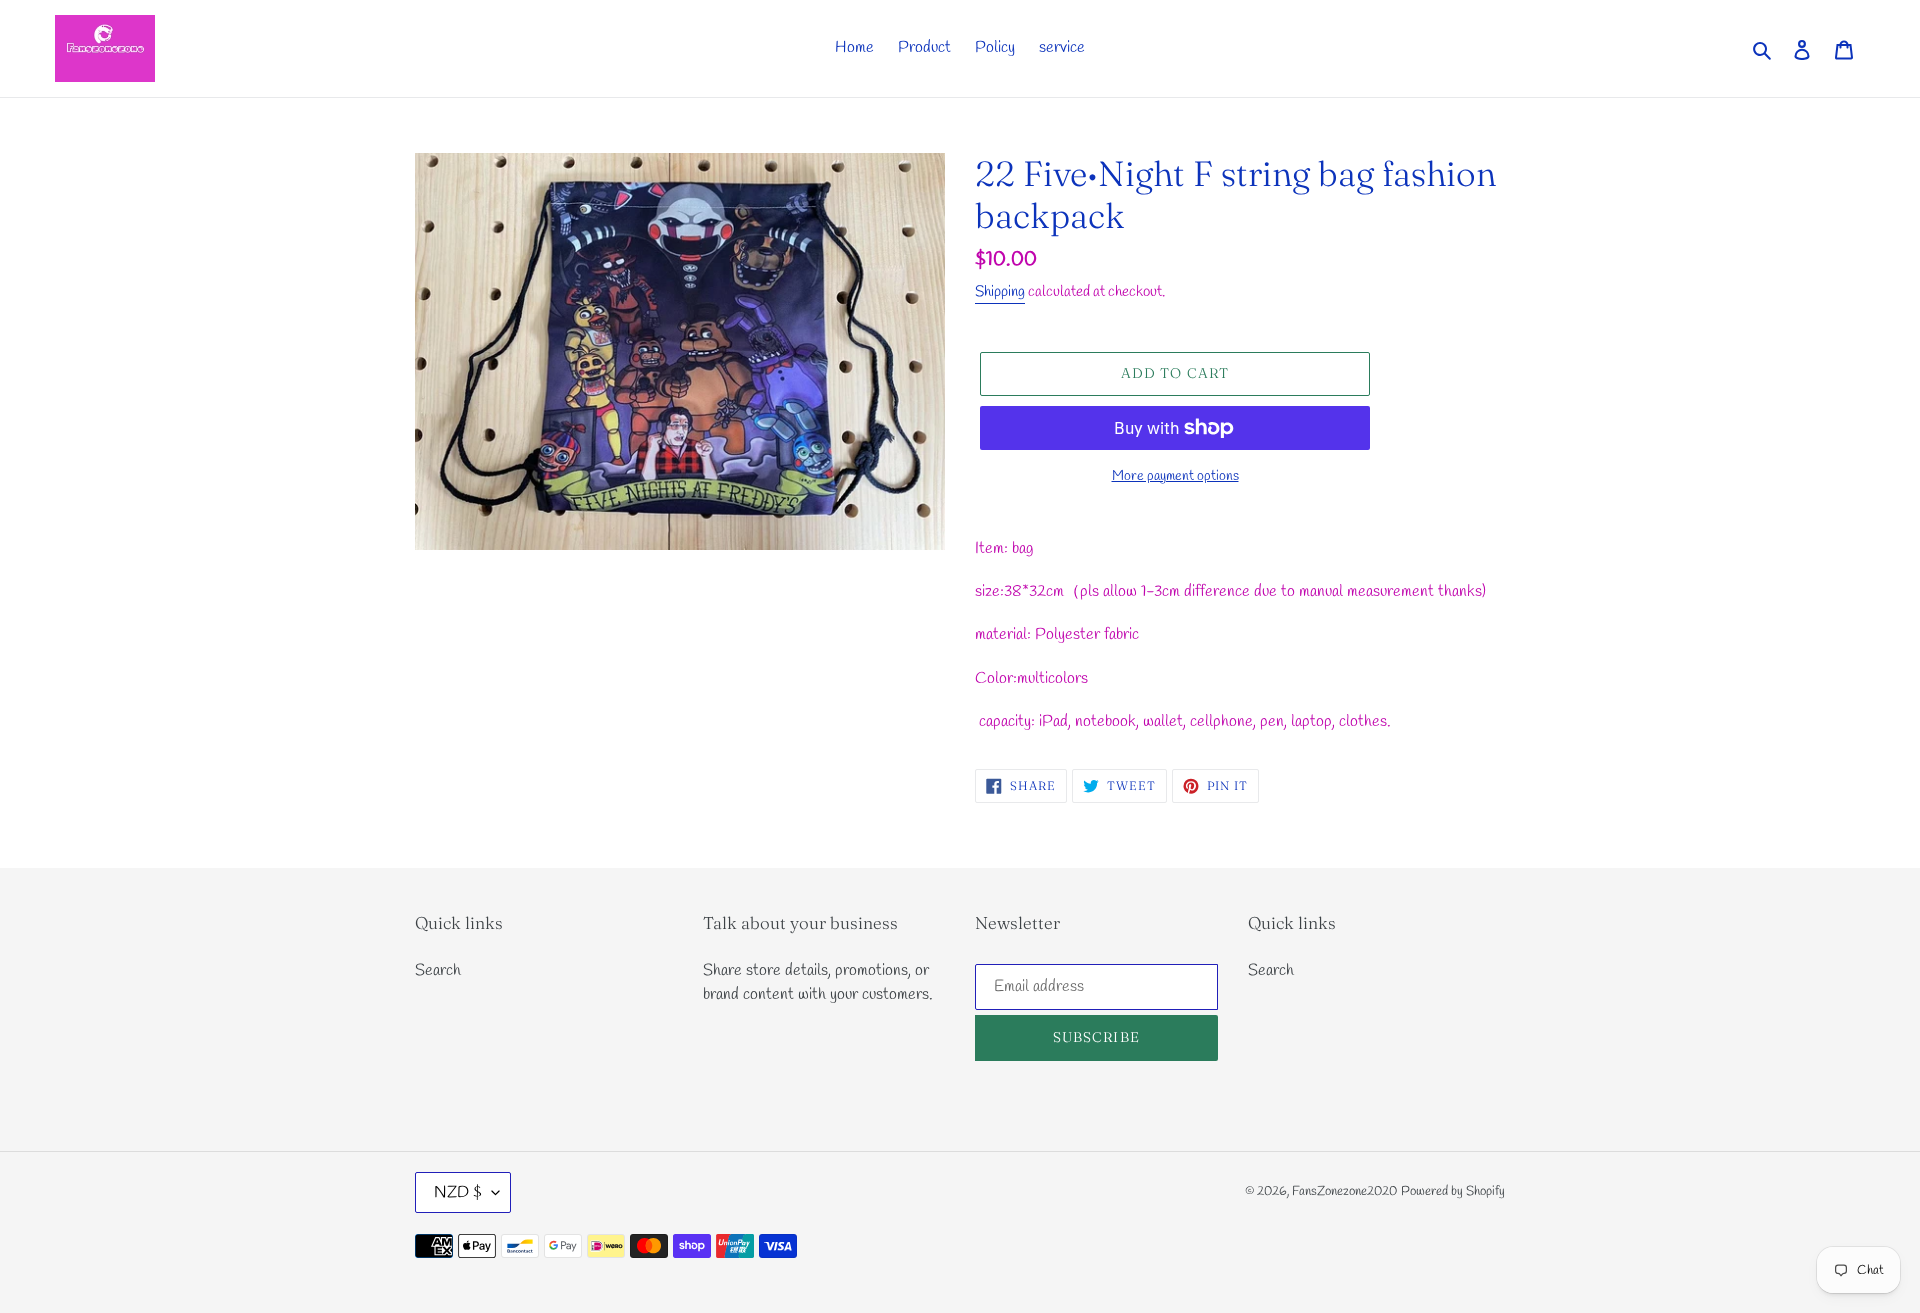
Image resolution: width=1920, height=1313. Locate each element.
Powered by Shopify (1453, 1191)
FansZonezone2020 (1344, 1191)
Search (438, 970)
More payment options (1175, 476)
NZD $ (458, 1192)
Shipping (1000, 292)
